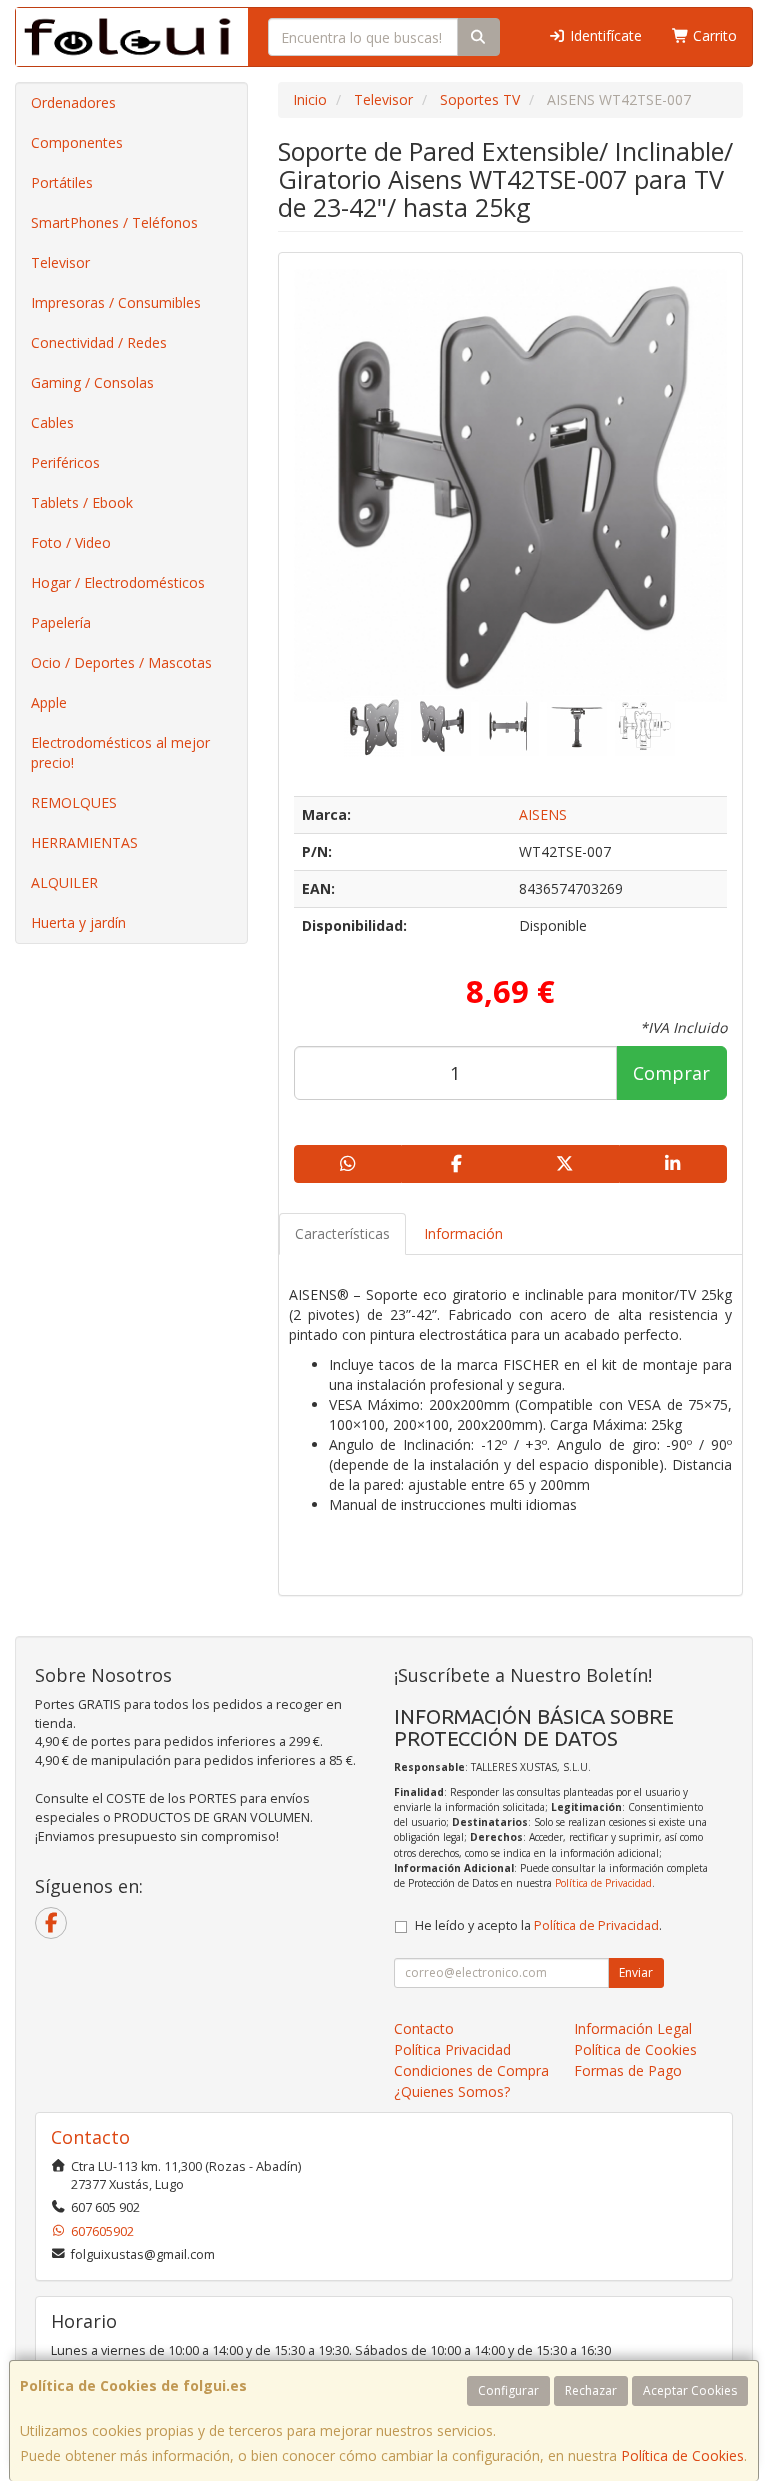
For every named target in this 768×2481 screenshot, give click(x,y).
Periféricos (65, 462)
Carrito (713, 35)
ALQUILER (64, 882)
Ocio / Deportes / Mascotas (121, 662)
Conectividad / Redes (99, 342)
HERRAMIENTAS (84, 842)
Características (342, 1233)
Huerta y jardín (78, 922)
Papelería (61, 622)
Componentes (77, 142)
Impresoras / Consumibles (116, 302)
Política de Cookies (682, 2455)
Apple (49, 702)
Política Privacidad (452, 2049)
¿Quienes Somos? (452, 2091)
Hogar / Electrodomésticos (118, 582)
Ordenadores (73, 102)
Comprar (671, 1073)
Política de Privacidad (603, 1883)
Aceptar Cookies (690, 2390)
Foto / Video (71, 542)
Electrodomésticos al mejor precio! (120, 752)
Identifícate (604, 35)
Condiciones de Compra (471, 2070)
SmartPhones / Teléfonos (114, 222)
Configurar (508, 2390)
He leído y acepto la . (538, 1925)
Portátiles (62, 182)
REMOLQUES (74, 802)
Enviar (636, 1972)
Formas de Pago (628, 2070)
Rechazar (591, 2390)
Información (463, 1233)
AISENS (543, 814)
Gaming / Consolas (92, 382)
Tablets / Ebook (82, 502)
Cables (52, 422)
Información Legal (633, 2028)
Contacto (424, 2028)
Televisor (60, 262)
